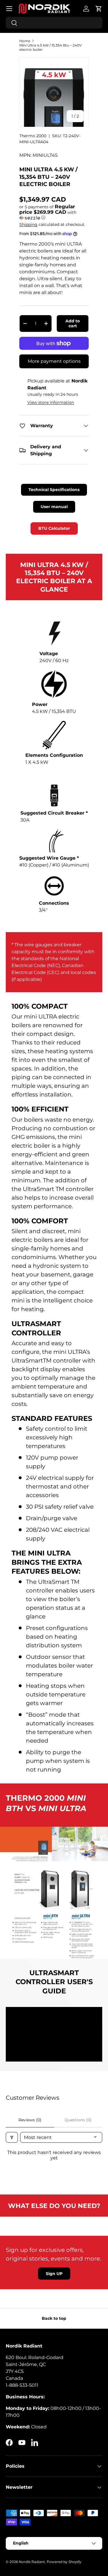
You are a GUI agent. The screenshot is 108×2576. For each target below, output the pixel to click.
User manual (54, 507)
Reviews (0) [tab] (30, 2120)
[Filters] (12, 2137)
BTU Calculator (54, 528)
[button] (99, 9)
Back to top (54, 2318)
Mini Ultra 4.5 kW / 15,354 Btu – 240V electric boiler (50, 47)
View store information (51, 402)
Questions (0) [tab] (78, 2120)
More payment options (54, 361)
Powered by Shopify (64, 2562)
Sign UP (54, 2274)
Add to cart (73, 323)
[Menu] (9, 9)
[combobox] (54, 23)
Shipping (28, 224)
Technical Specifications (54, 490)
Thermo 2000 (33, 136)
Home (25, 41)
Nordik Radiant (32, 2562)
